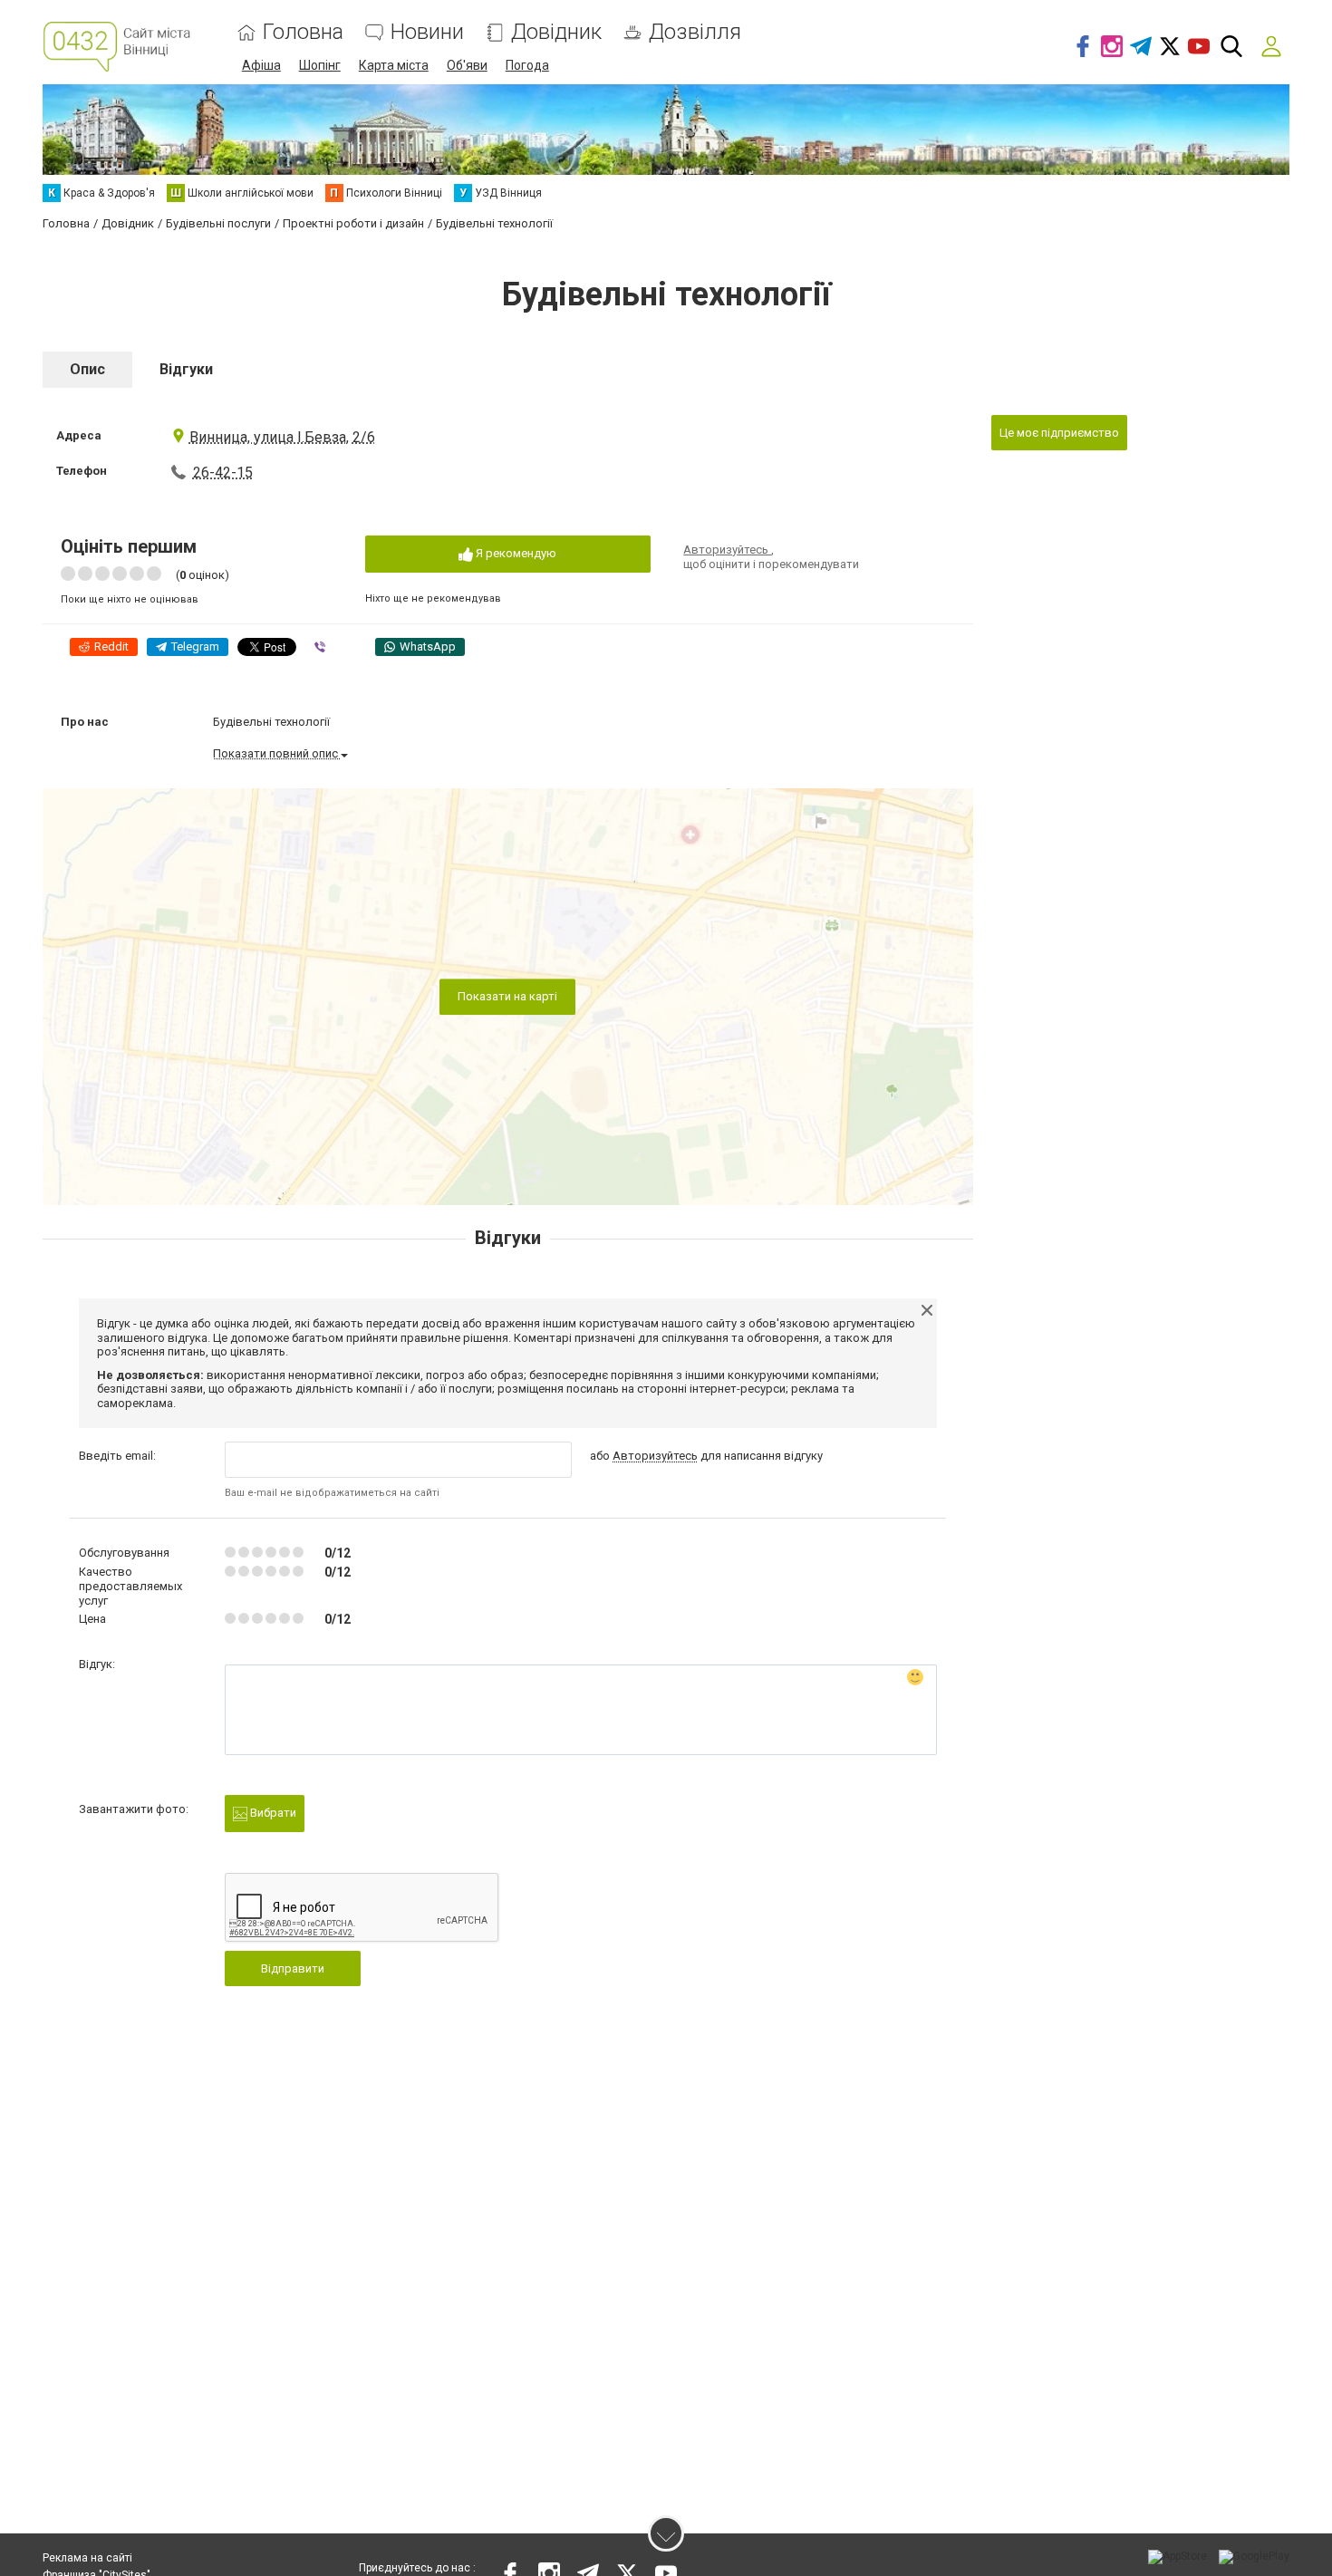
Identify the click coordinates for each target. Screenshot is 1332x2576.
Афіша (261, 65)
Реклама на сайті (87, 2558)
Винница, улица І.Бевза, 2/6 (282, 437)
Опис (87, 369)
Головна (303, 32)
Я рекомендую (515, 553)
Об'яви (467, 65)
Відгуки (186, 369)
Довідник (556, 32)
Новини (427, 32)
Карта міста (394, 65)
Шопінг (320, 65)
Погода (527, 65)
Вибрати (272, 1813)
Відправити (293, 1968)
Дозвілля (695, 32)
